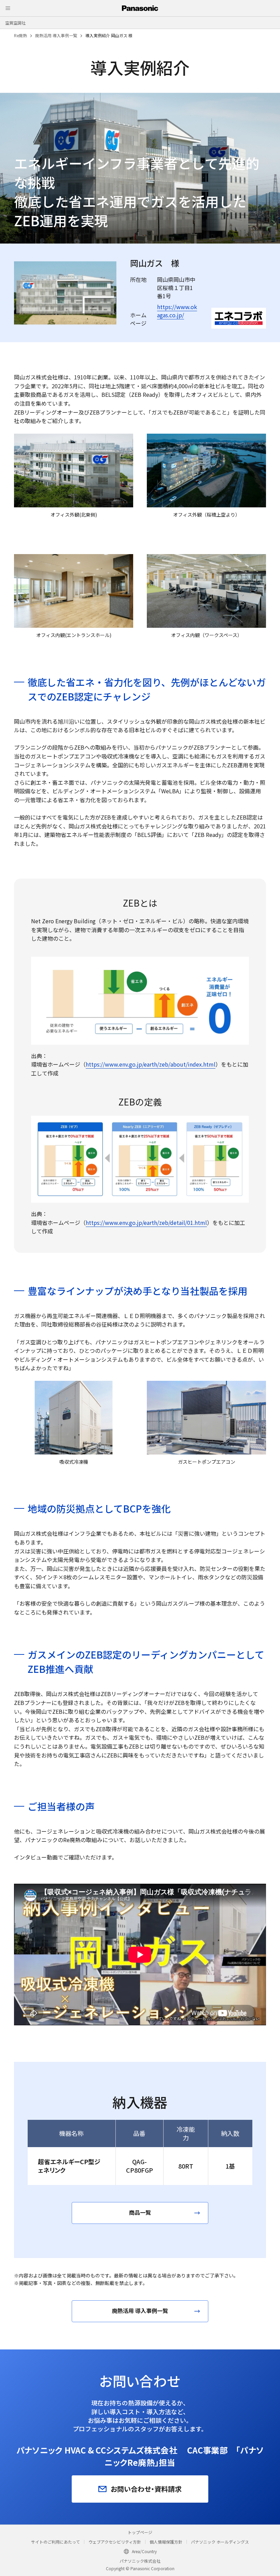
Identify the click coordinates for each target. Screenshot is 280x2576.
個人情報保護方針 (166, 2542)
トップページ (140, 2532)
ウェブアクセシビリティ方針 (115, 2542)
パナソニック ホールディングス (220, 2542)
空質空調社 (15, 23)
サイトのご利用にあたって (55, 2542)
